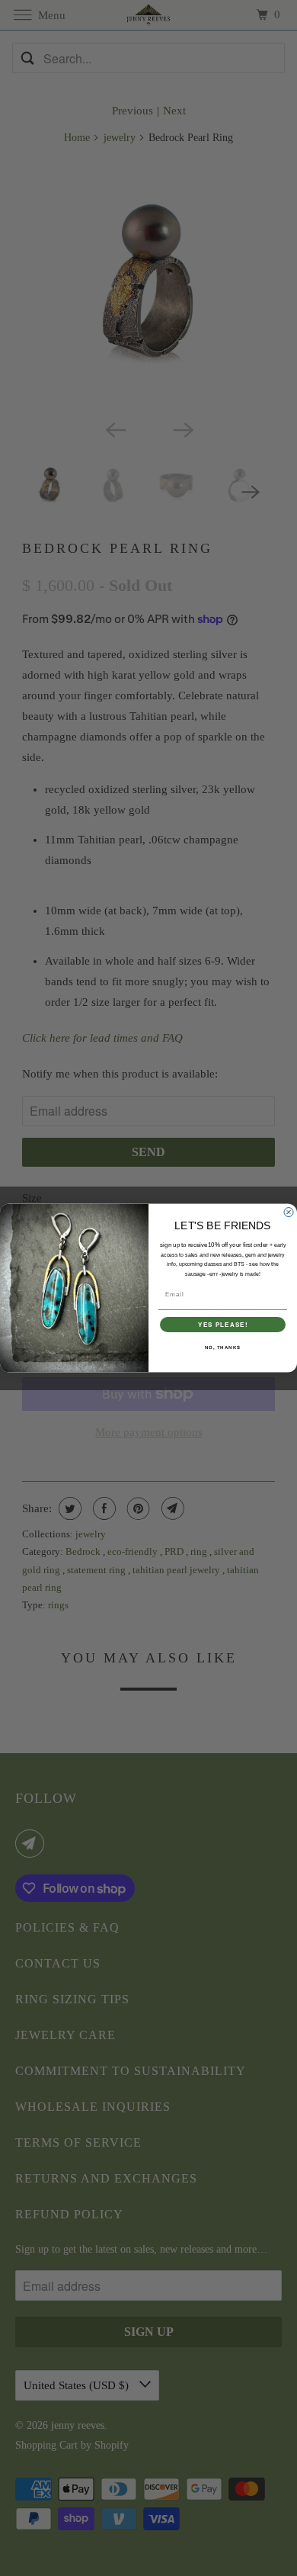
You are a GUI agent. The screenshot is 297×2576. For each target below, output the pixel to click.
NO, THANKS (223, 1348)
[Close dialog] (289, 1212)
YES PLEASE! (223, 1325)
